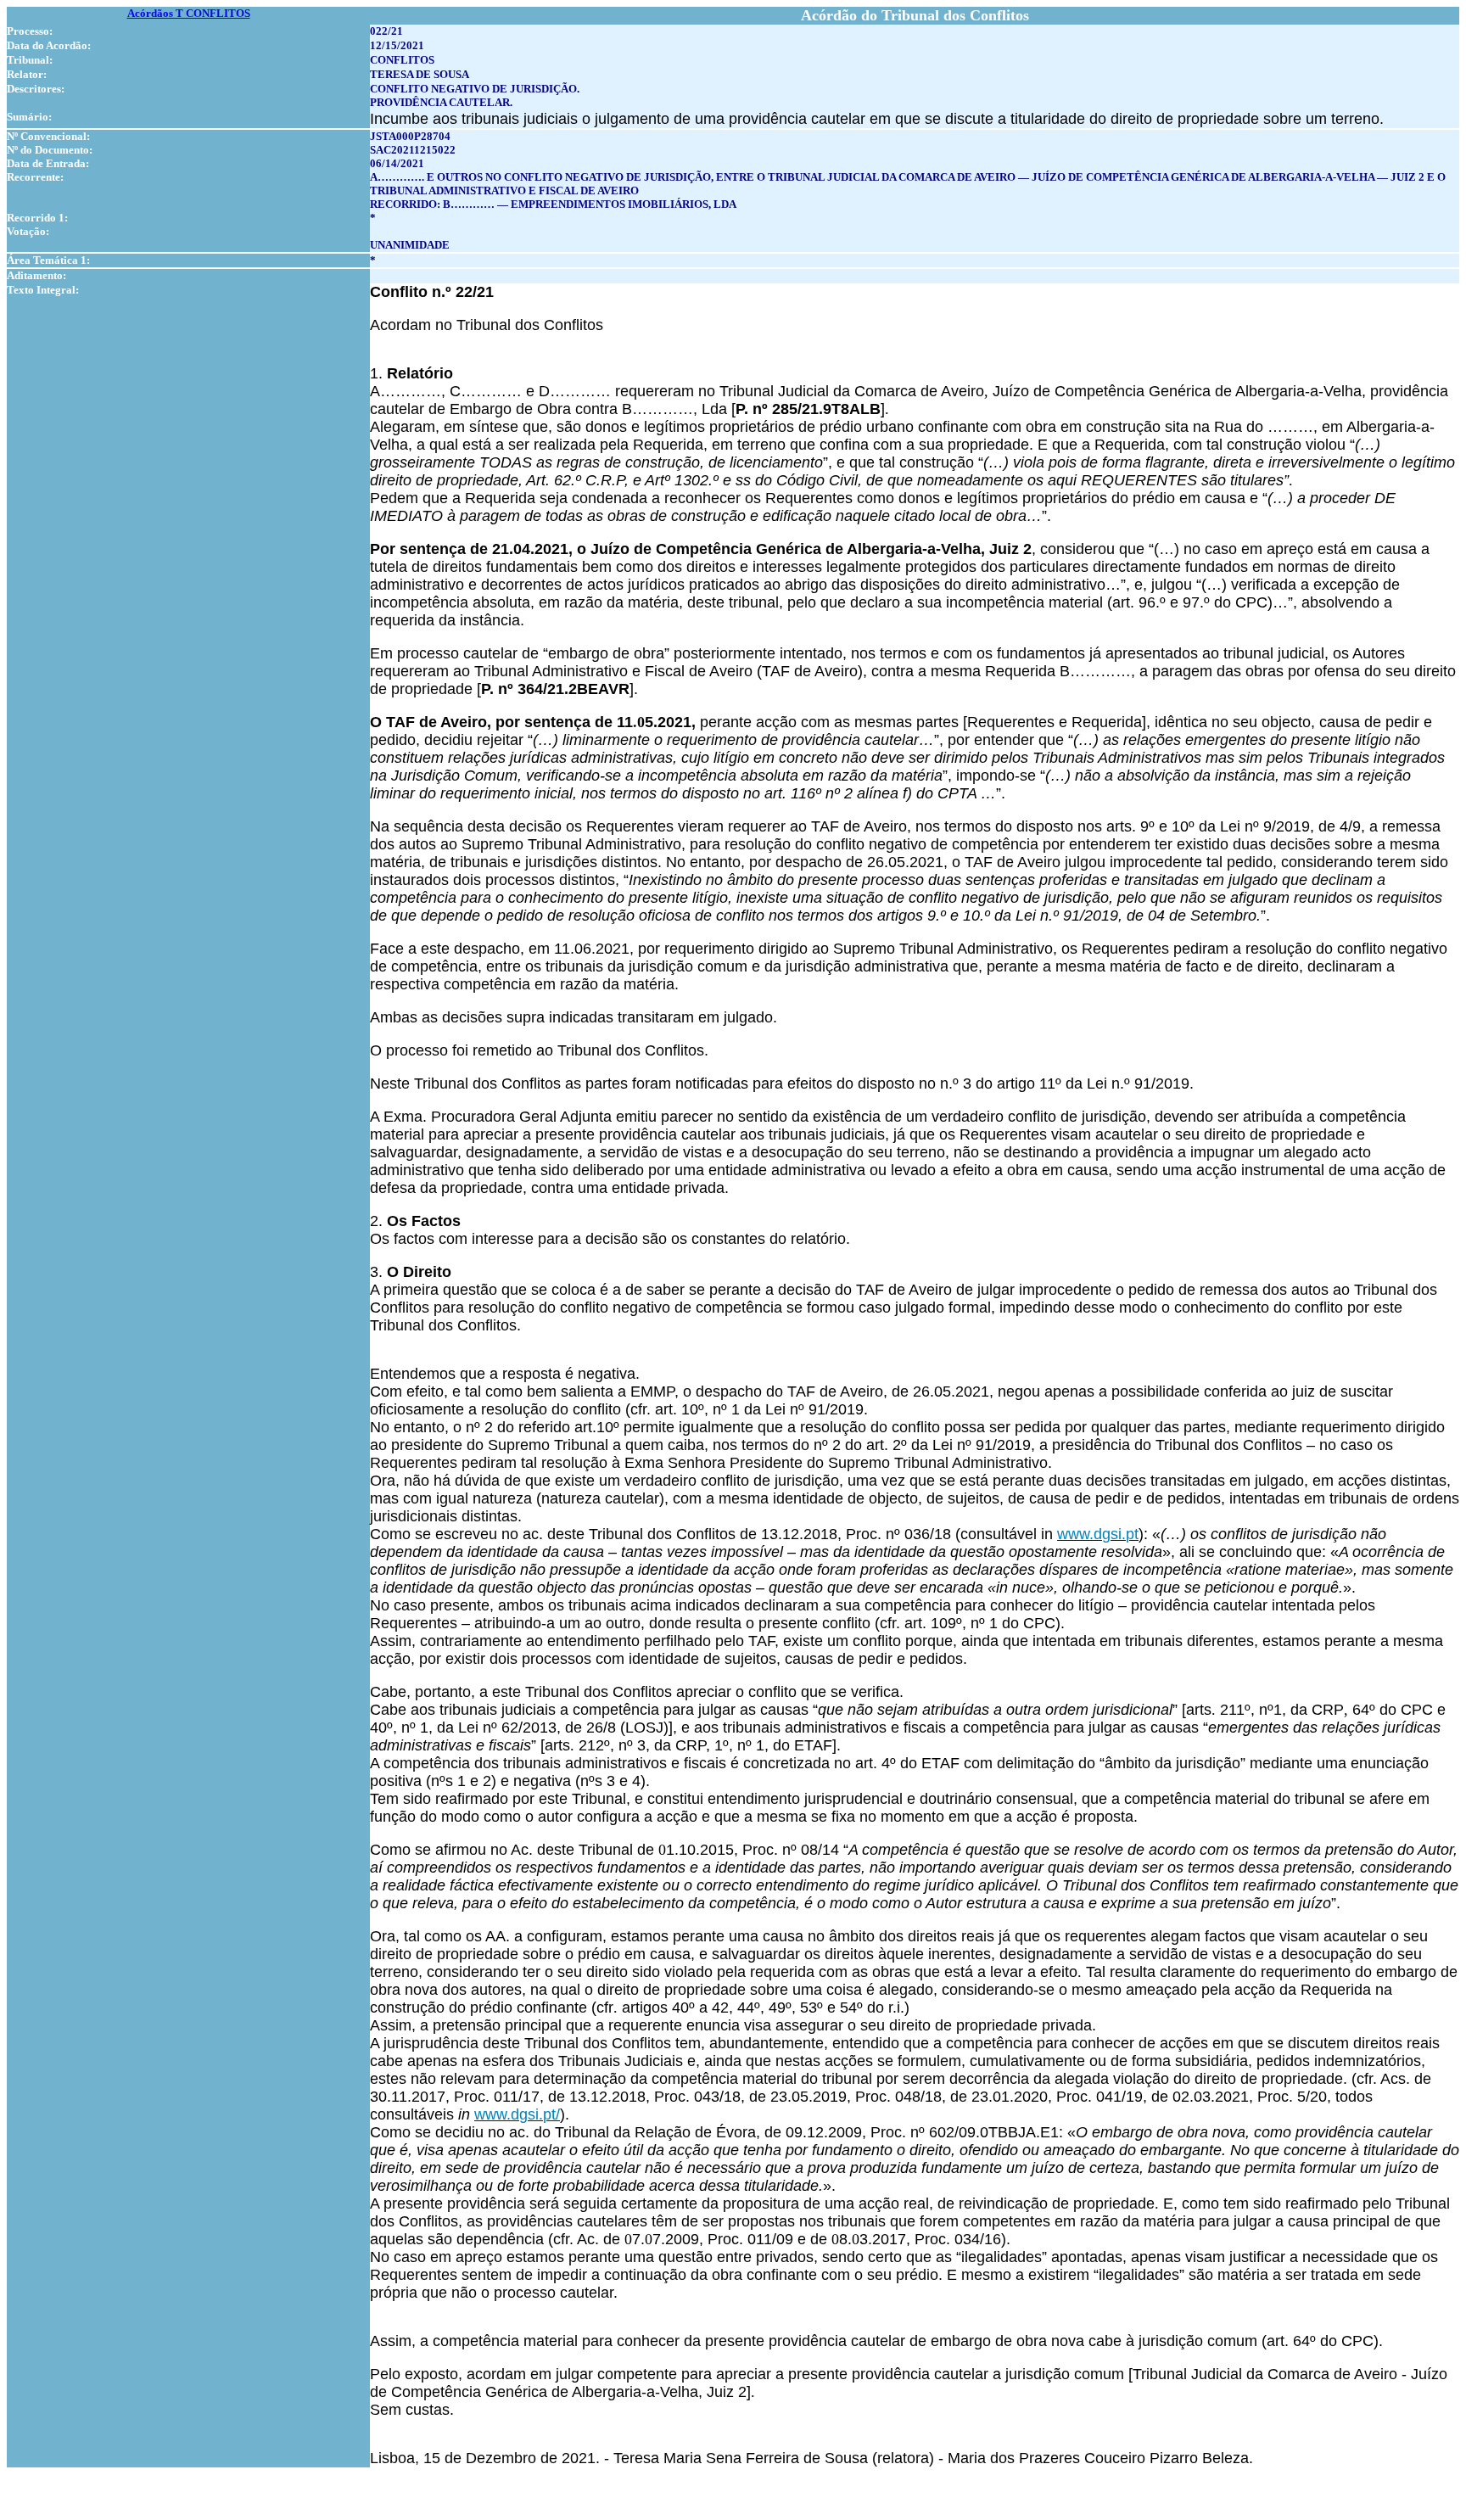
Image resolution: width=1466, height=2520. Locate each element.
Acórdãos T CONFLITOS (189, 13)
